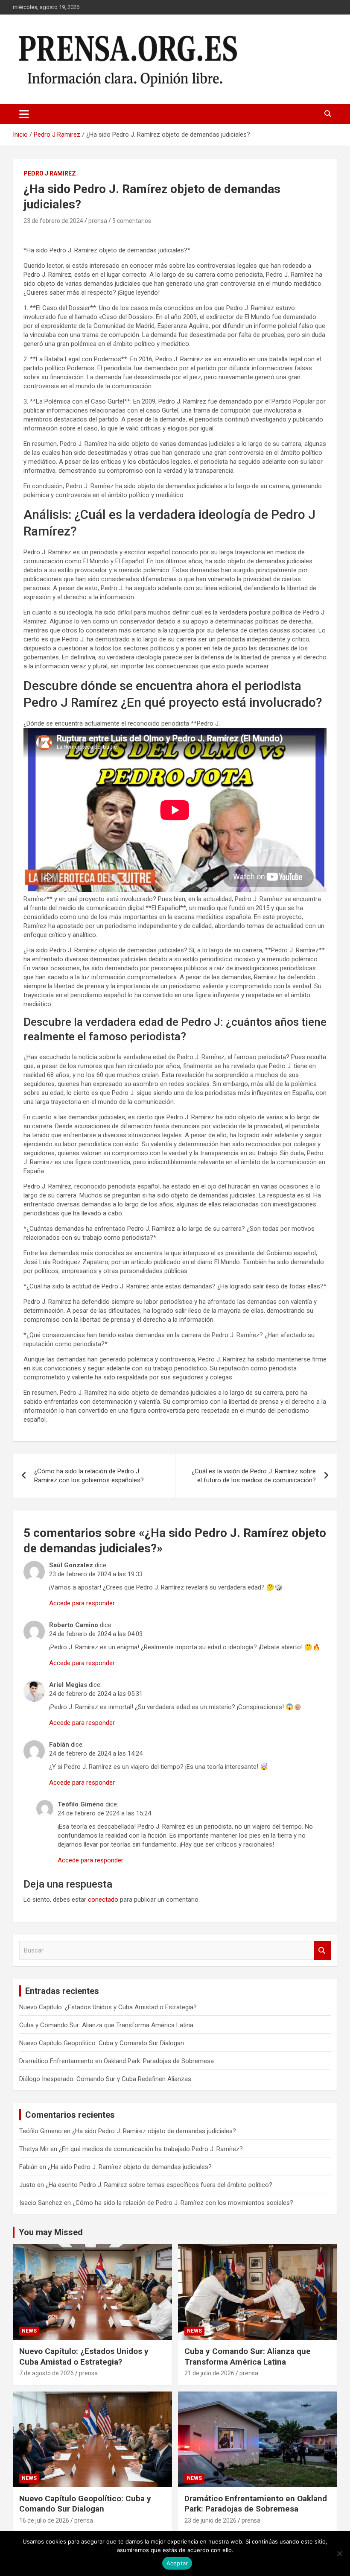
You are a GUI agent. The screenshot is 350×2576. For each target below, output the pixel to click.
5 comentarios (132, 221)
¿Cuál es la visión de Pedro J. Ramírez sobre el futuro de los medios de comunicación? (254, 1476)
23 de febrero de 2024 (53, 221)
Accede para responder (82, 1603)
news (29, 2331)
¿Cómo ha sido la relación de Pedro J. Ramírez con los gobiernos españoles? (89, 1476)
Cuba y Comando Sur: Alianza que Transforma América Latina (106, 2025)
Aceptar (177, 2563)
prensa (98, 221)
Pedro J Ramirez (50, 173)
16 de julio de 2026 (44, 2520)
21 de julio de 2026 (209, 2373)
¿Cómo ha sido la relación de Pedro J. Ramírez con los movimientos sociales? (183, 2203)
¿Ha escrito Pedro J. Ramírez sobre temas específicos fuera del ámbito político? (159, 2185)
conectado (103, 1900)
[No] (339, 2553)
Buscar (322, 1951)
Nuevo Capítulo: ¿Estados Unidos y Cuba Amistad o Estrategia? (108, 2007)
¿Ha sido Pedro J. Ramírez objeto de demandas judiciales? (154, 2131)
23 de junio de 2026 (210, 2520)
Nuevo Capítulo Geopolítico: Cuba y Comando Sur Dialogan (102, 2043)
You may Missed (51, 2232)
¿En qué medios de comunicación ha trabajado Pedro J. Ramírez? (151, 2149)
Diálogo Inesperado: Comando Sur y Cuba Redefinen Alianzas (105, 2079)
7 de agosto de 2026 (47, 2373)
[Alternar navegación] (24, 114)
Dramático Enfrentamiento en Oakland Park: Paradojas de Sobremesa (117, 2061)
